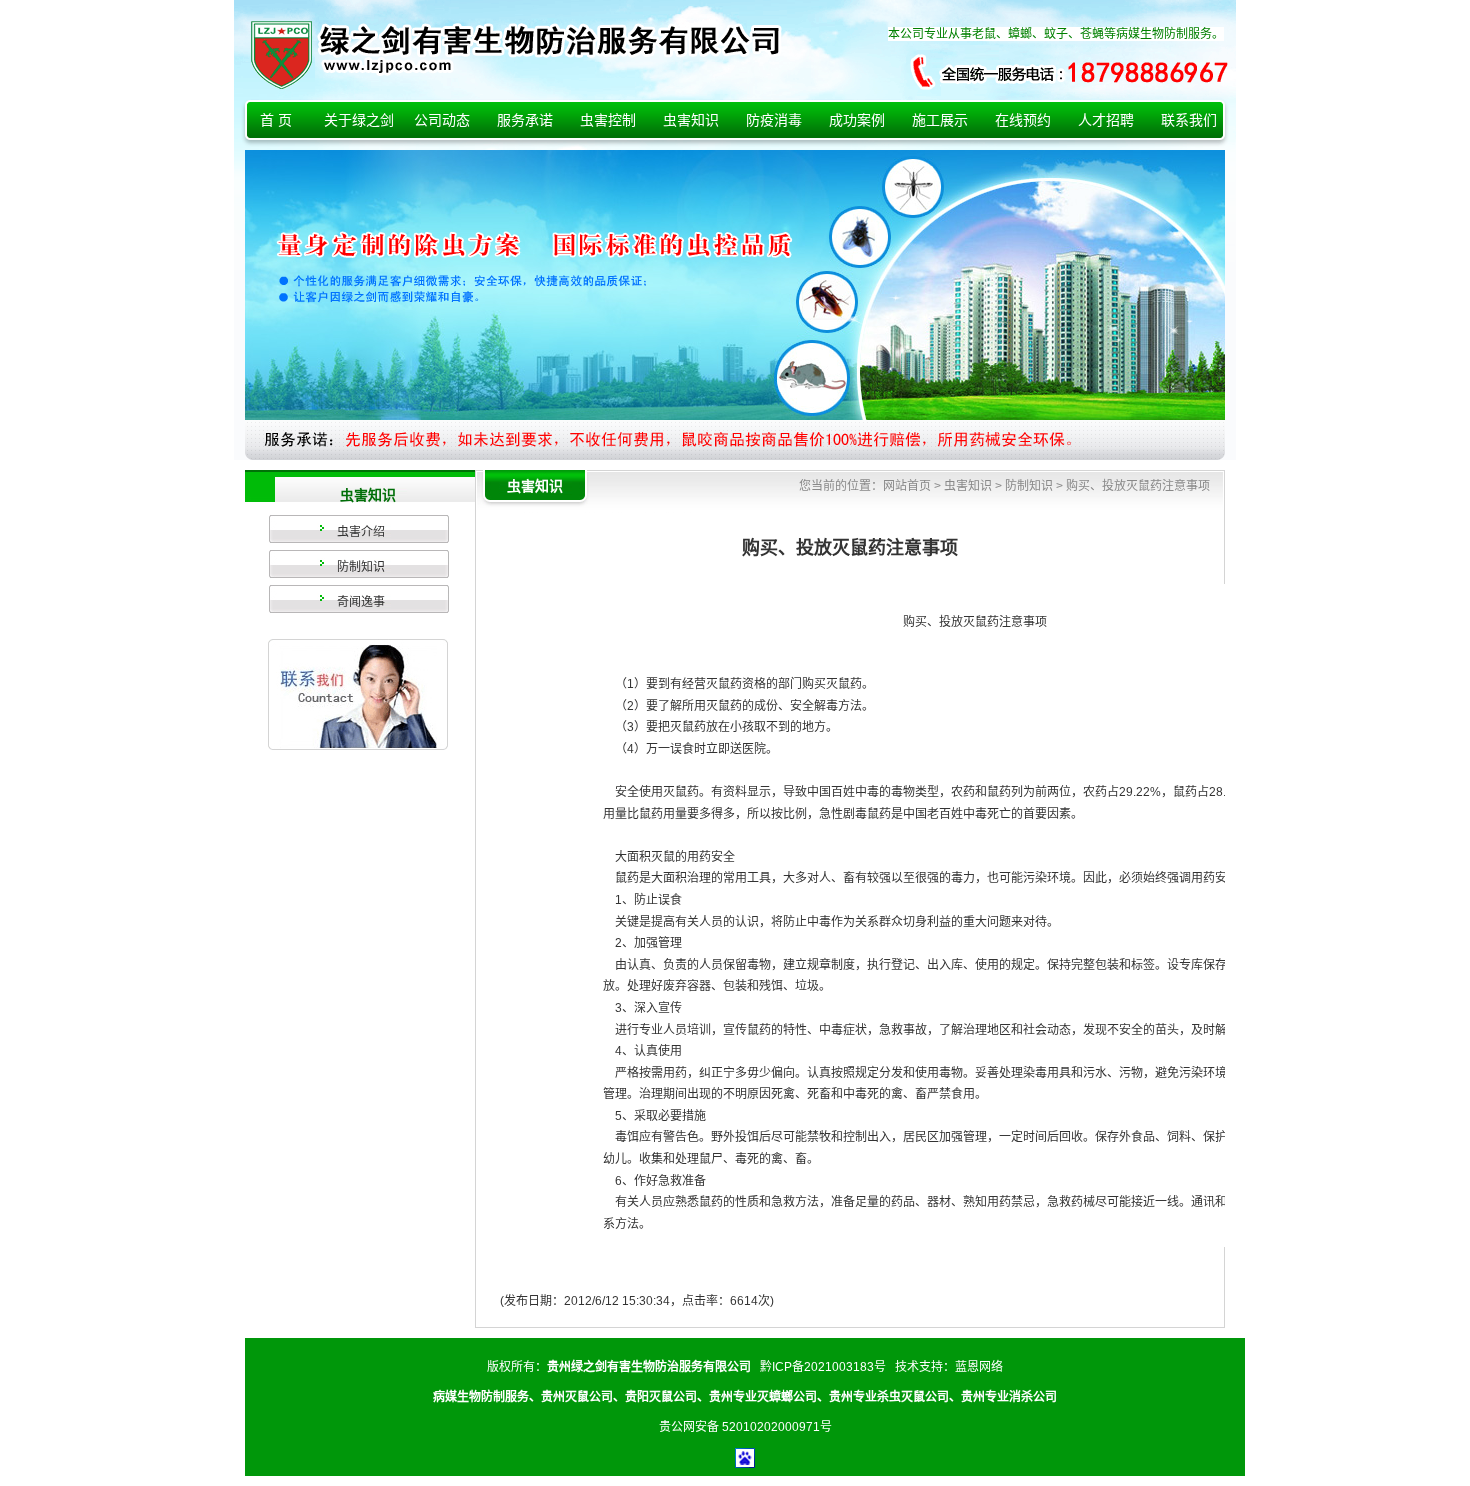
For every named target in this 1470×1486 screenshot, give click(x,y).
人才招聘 (1106, 120)
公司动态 (442, 120)
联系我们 (1189, 120)
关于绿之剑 (359, 120)
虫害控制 (608, 120)
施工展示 (940, 120)
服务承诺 (525, 120)
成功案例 (857, 120)
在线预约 (1023, 120)
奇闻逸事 (361, 602)
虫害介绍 (361, 532)
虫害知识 (691, 120)
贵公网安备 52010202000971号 (745, 1427)
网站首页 (907, 486)
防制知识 (361, 567)
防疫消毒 (774, 120)
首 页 (276, 120)
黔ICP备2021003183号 (823, 1367)
